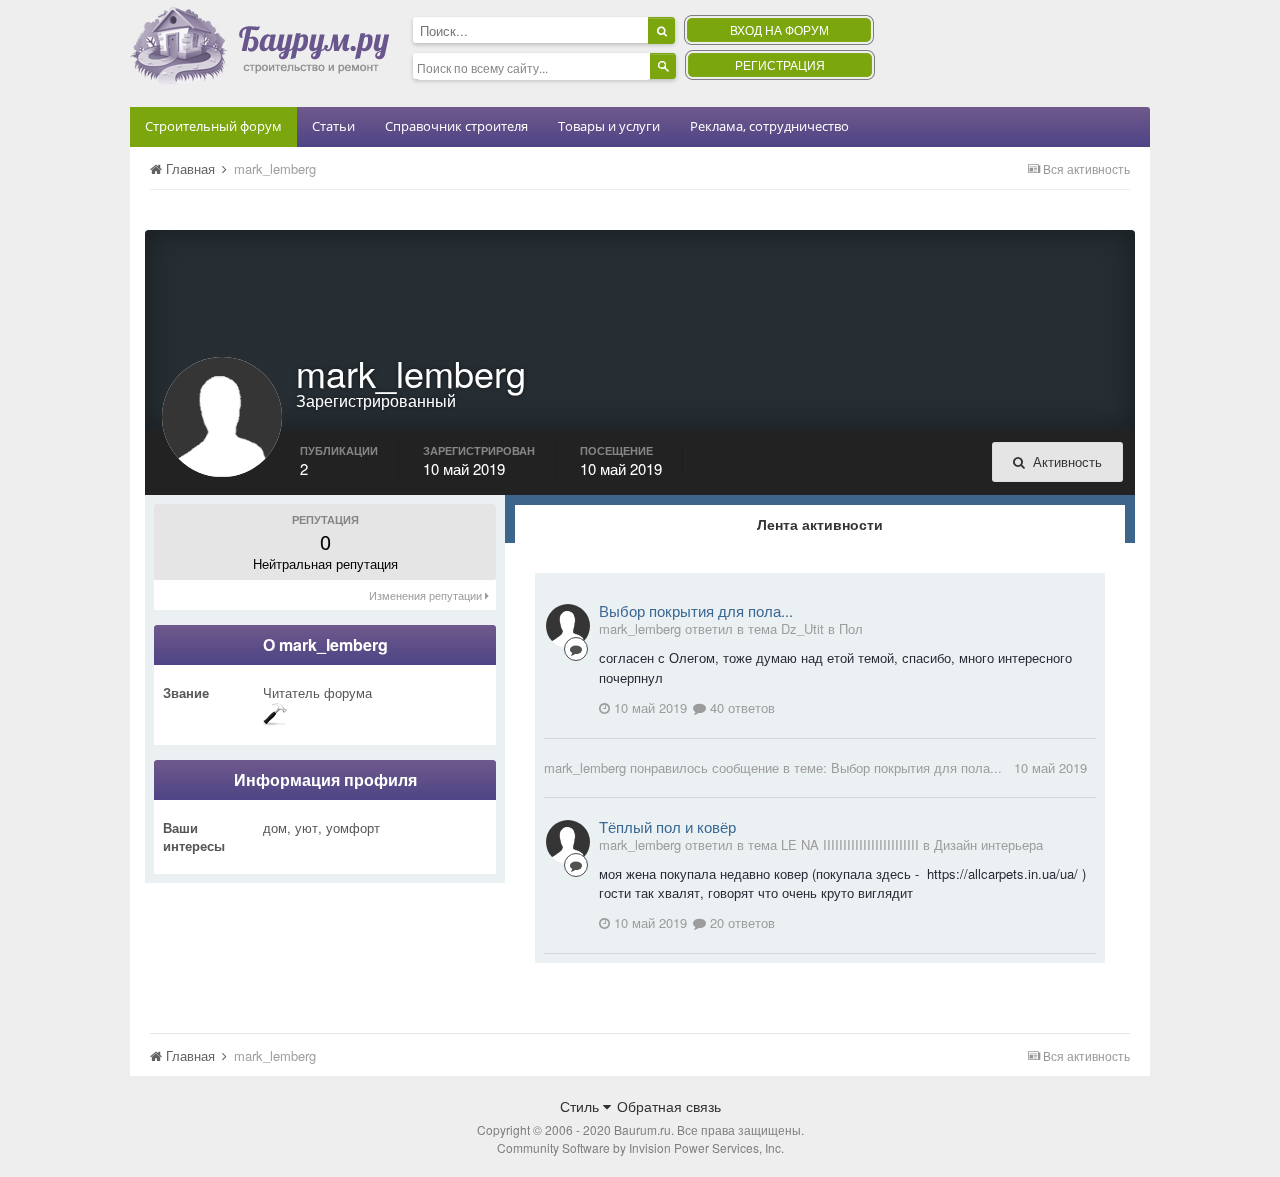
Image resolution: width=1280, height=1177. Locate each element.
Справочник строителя (456, 126)
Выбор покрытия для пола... (696, 610)
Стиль (581, 1106)
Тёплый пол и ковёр (667, 826)
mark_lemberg (585, 767)
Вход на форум (779, 29)
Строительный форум (213, 126)
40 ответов (740, 707)
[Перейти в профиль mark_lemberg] (568, 626)
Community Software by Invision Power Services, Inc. (640, 1147)
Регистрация (780, 64)
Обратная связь (669, 1106)
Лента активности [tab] (820, 524)
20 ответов (740, 922)
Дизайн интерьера (988, 844)
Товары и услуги (609, 126)
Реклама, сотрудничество (769, 126)
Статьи (333, 126)
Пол (851, 628)
